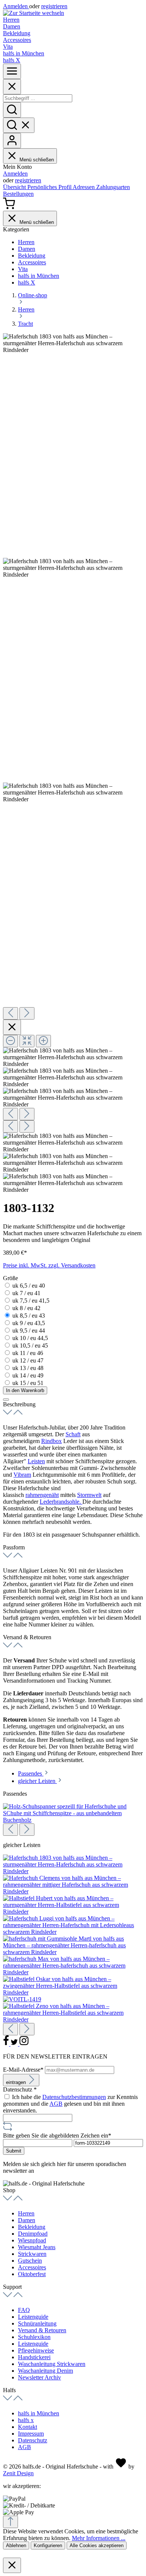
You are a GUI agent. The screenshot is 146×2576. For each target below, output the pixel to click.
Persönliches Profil (50, 187)
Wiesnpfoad (32, 2240)
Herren (26, 2213)
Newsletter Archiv (39, 2377)
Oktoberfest (32, 2274)
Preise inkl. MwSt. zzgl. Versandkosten (49, 1265)
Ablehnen (16, 2545)
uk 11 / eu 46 (28, 1353)
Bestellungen (18, 194)
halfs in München (39, 2413)
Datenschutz (33, 2440)
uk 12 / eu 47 (28, 1360)
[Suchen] (12, 110)
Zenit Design (18, 2473)
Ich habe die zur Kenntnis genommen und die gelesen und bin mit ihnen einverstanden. (70, 2104)
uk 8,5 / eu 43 (29, 1316)
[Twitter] (15, 2044)
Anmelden (16, 6)
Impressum (31, 2434)
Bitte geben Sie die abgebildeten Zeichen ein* (57, 2135)
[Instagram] (24, 2044)
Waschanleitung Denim (45, 2371)
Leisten (36, 1461)
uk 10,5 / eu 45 (30, 1345)
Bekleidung (32, 2227)
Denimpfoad (33, 2234)
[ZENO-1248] (73, 2019)
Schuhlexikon (34, 2337)
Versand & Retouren (42, 2330)
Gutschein (30, 2261)
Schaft (73, 1434)
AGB (56, 2104)
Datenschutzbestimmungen (74, 2097)
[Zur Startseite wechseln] (34, 13)
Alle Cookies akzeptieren (97, 2545)
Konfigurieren (48, 2545)
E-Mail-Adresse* (24, 2070)
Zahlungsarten (113, 187)
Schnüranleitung (37, 2323)
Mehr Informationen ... (99, 2538)
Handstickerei (34, 2357)
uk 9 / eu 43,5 (29, 1323)
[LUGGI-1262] (73, 1932)
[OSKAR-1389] (73, 1992)
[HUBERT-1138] (73, 1912)
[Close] (12, 87)
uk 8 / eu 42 (26, 1308)
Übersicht (15, 187)
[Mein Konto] (12, 141)
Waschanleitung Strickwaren (52, 2364)
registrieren (54, 6)
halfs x (26, 2420)
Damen (27, 2220)
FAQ (24, 2310)
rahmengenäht (42, 1495)
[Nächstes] (27, 1013)
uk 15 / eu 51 (28, 1383)
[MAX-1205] (73, 1972)
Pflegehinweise (36, 2350)
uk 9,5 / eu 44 (29, 1330)
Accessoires (32, 2267)
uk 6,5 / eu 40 (29, 1286)
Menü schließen (37, 160)
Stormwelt (89, 1495)
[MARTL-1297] (73, 1952)
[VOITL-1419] (22, 1999)
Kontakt (28, 2427)
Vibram (22, 1475)
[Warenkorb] (9, 207)
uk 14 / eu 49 (28, 1375)
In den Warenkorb (25, 1390)
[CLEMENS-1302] (73, 1891)
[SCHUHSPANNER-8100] (73, 1820)
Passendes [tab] (31, 1773)
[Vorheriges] (10, 1013)
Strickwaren (32, 2254)
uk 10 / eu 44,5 (30, 1338)
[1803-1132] (73, 1871)
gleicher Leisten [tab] (37, 1781)
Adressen (84, 187)
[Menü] (12, 71)
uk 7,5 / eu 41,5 (31, 1301)
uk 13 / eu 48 (28, 1368)
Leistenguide (33, 2317)
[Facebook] (7, 2044)
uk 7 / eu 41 (26, 1293)
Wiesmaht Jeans (37, 2247)
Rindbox (51, 1441)
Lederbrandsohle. (61, 1502)
